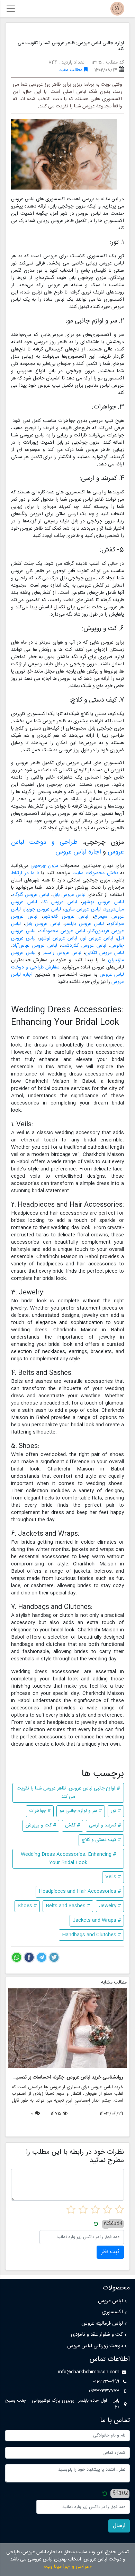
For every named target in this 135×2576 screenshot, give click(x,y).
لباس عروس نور (97, 938)
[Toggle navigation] (11, 9)
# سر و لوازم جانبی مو (81, 1811)
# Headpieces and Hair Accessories (80, 1891)
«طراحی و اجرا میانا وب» (68, 2567)
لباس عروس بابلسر (84, 924)
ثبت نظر (110, 2252)
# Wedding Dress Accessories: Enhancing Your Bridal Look (68, 1859)
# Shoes (27, 1906)
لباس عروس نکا (60, 902)
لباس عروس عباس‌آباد (35, 946)
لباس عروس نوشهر (58, 938)
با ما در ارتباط (25, 873)
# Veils (113, 1877)
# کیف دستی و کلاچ (101, 1840)
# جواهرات (40, 1811)
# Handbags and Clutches (91, 1935)
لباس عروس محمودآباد (62, 931)
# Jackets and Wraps (97, 1920)
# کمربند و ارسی (105, 1825)
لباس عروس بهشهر (103, 902)
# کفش (73, 1825)
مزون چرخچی (44, 866)
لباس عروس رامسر (62, 953)
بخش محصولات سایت (95, 873)
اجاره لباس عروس (78, 852)
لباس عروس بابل (69, 895)
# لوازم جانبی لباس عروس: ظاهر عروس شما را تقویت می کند (68, 1793)
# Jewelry (110, 1906)
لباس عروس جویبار (42, 909)
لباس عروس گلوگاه (31, 895)
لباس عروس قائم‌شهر (66, 917)
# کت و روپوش (41, 1825)
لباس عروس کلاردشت (84, 946)
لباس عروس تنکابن (105, 953)
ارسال (119, 2526)
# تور (116, 1811)
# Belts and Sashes (68, 1906)
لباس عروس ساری (83, 909)
